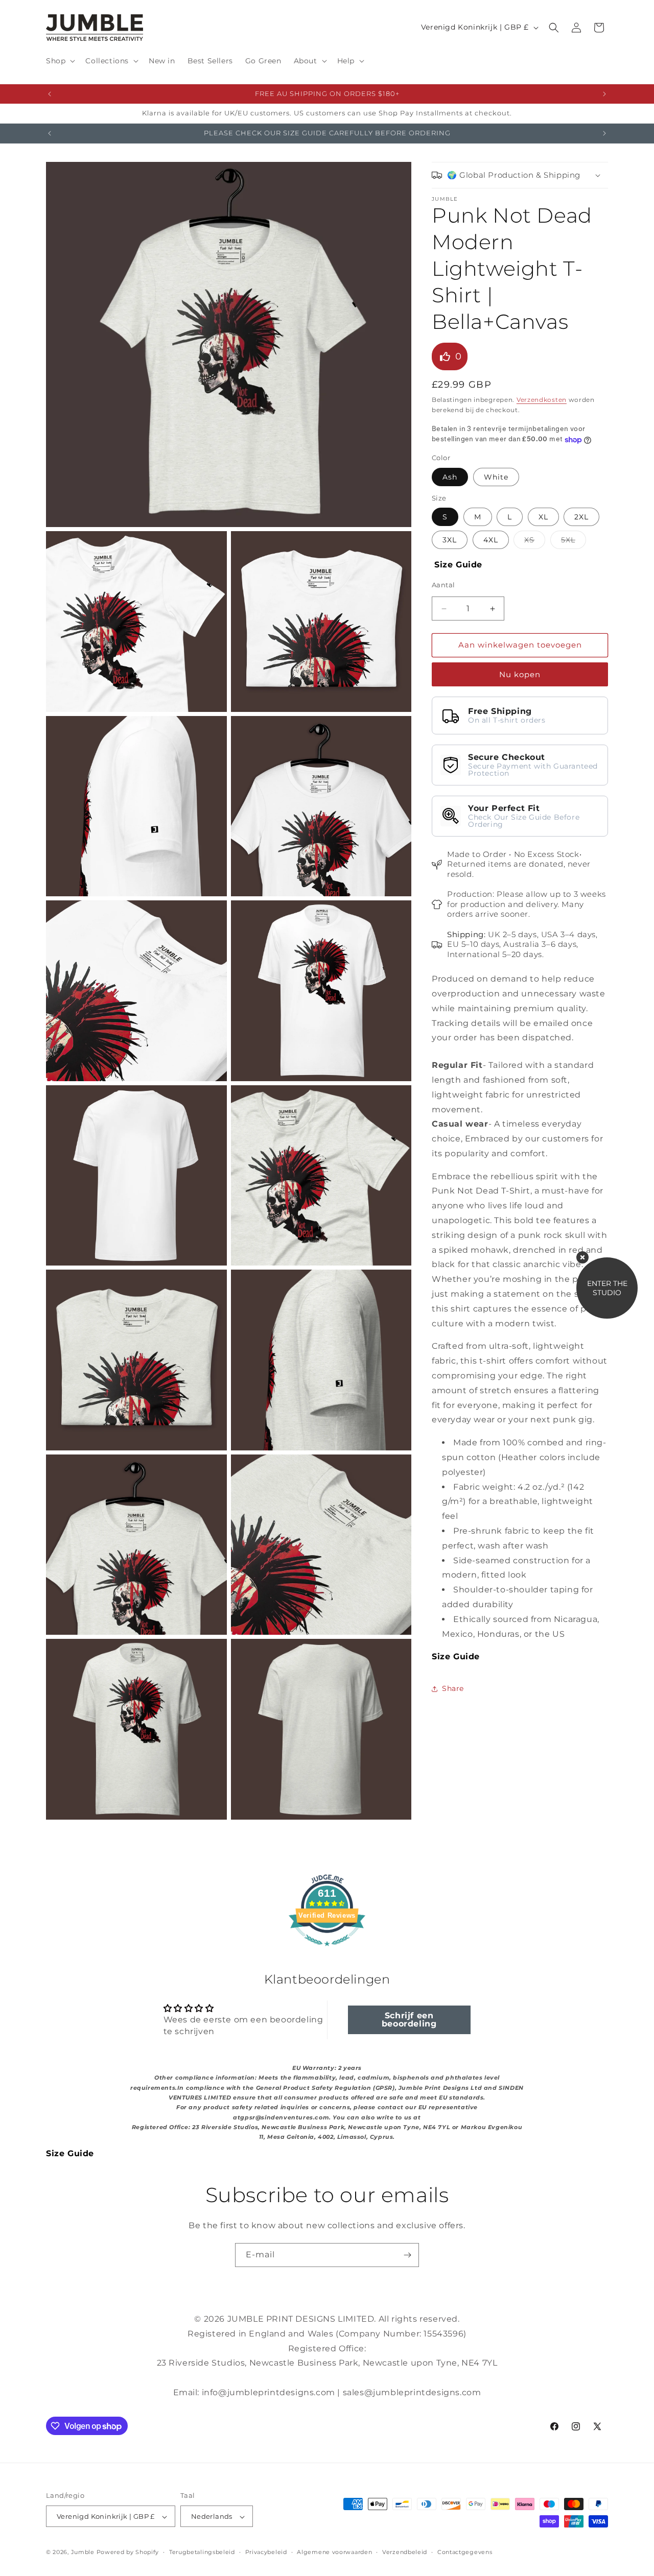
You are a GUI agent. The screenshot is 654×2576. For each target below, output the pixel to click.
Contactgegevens (465, 2552)
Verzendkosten (542, 400)
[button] (60, 61)
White (496, 478)
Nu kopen (520, 674)
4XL (491, 540)
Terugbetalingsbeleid (202, 2552)
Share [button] (453, 1688)
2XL (581, 517)
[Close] (582, 1257)
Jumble (83, 2553)
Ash (450, 478)
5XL (574, 542)
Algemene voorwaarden (334, 2552)
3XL (450, 540)
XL (543, 517)
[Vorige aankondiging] (50, 94)
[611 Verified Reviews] (327, 1951)
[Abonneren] (407, 2255)
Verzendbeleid (405, 2552)
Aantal (443, 585)
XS (535, 542)
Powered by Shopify (128, 2553)
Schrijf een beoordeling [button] (409, 2019)
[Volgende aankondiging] (604, 94)
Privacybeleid (266, 2552)
